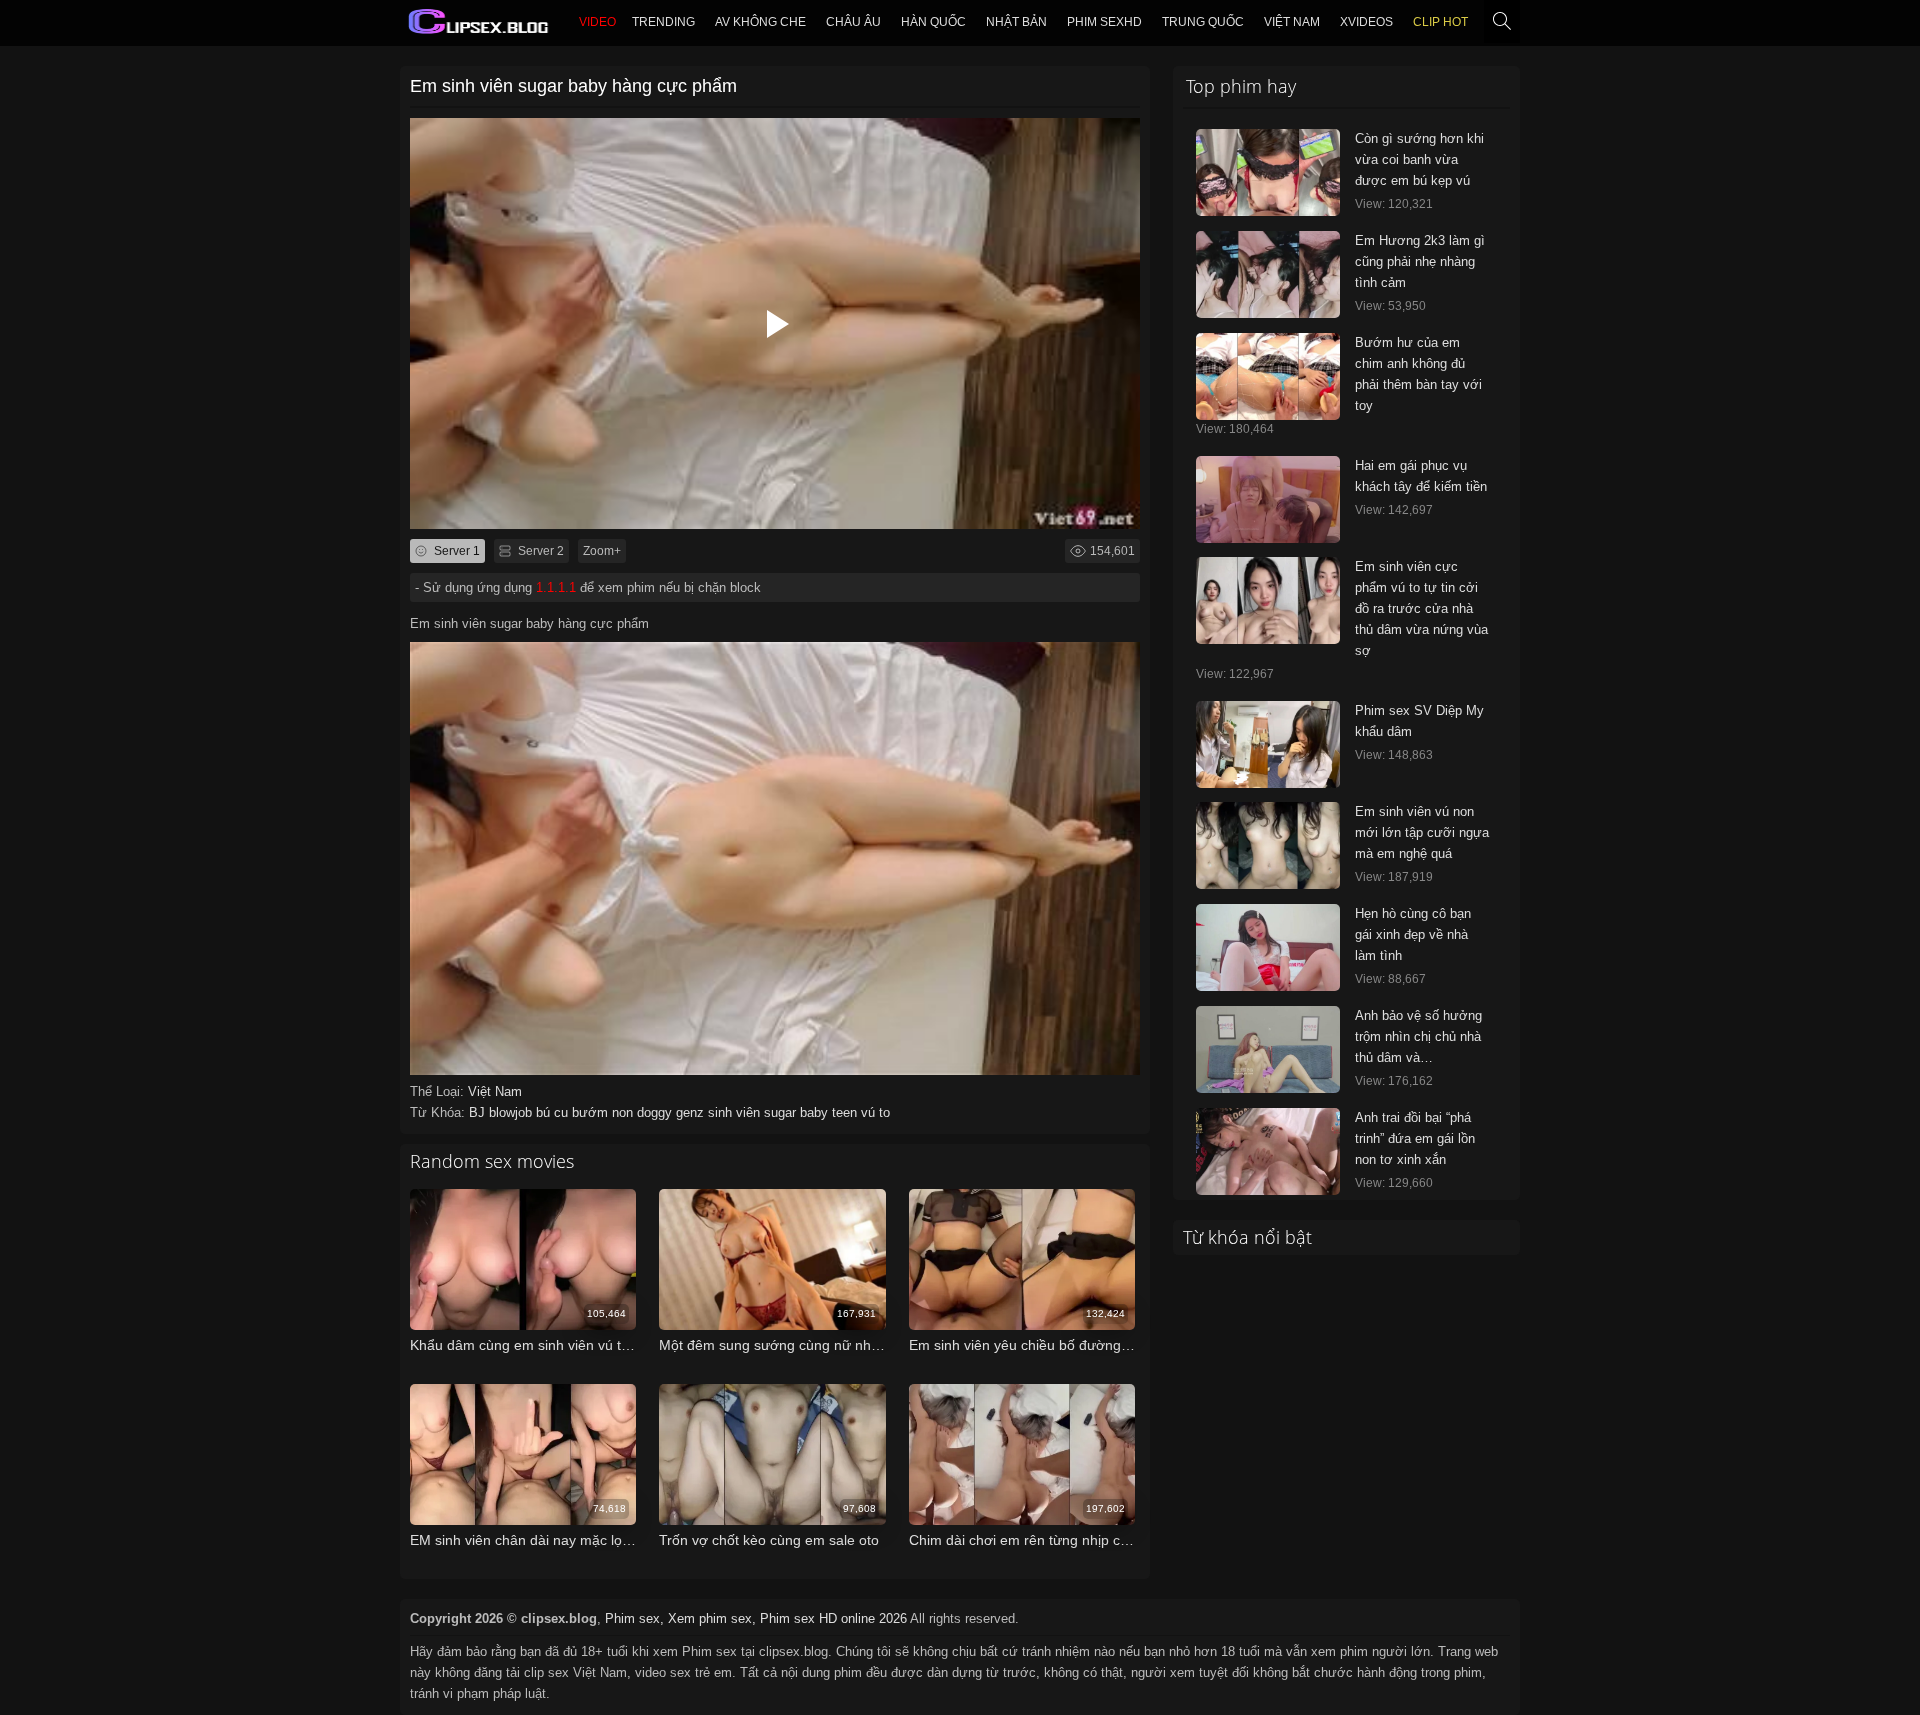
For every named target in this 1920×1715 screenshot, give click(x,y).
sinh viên (736, 1112)
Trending (663, 22)
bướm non (604, 1112)
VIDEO (597, 22)
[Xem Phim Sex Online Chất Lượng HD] (479, 26)
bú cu (554, 1112)
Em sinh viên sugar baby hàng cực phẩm (573, 86)
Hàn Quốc (933, 22)
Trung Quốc (1203, 22)
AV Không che (760, 22)
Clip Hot (1440, 22)
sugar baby (798, 1112)
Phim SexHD (1104, 22)
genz (692, 1112)
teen (846, 1112)
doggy (656, 1112)
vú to (875, 1112)
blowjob (512, 1112)
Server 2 (539, 551)
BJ (479, 1112)
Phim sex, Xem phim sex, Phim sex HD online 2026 (756, 1618)
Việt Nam (1292, 22)
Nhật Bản (1016, 22)
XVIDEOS (1366, 22)
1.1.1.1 (556, 587)
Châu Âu (853, 22)
